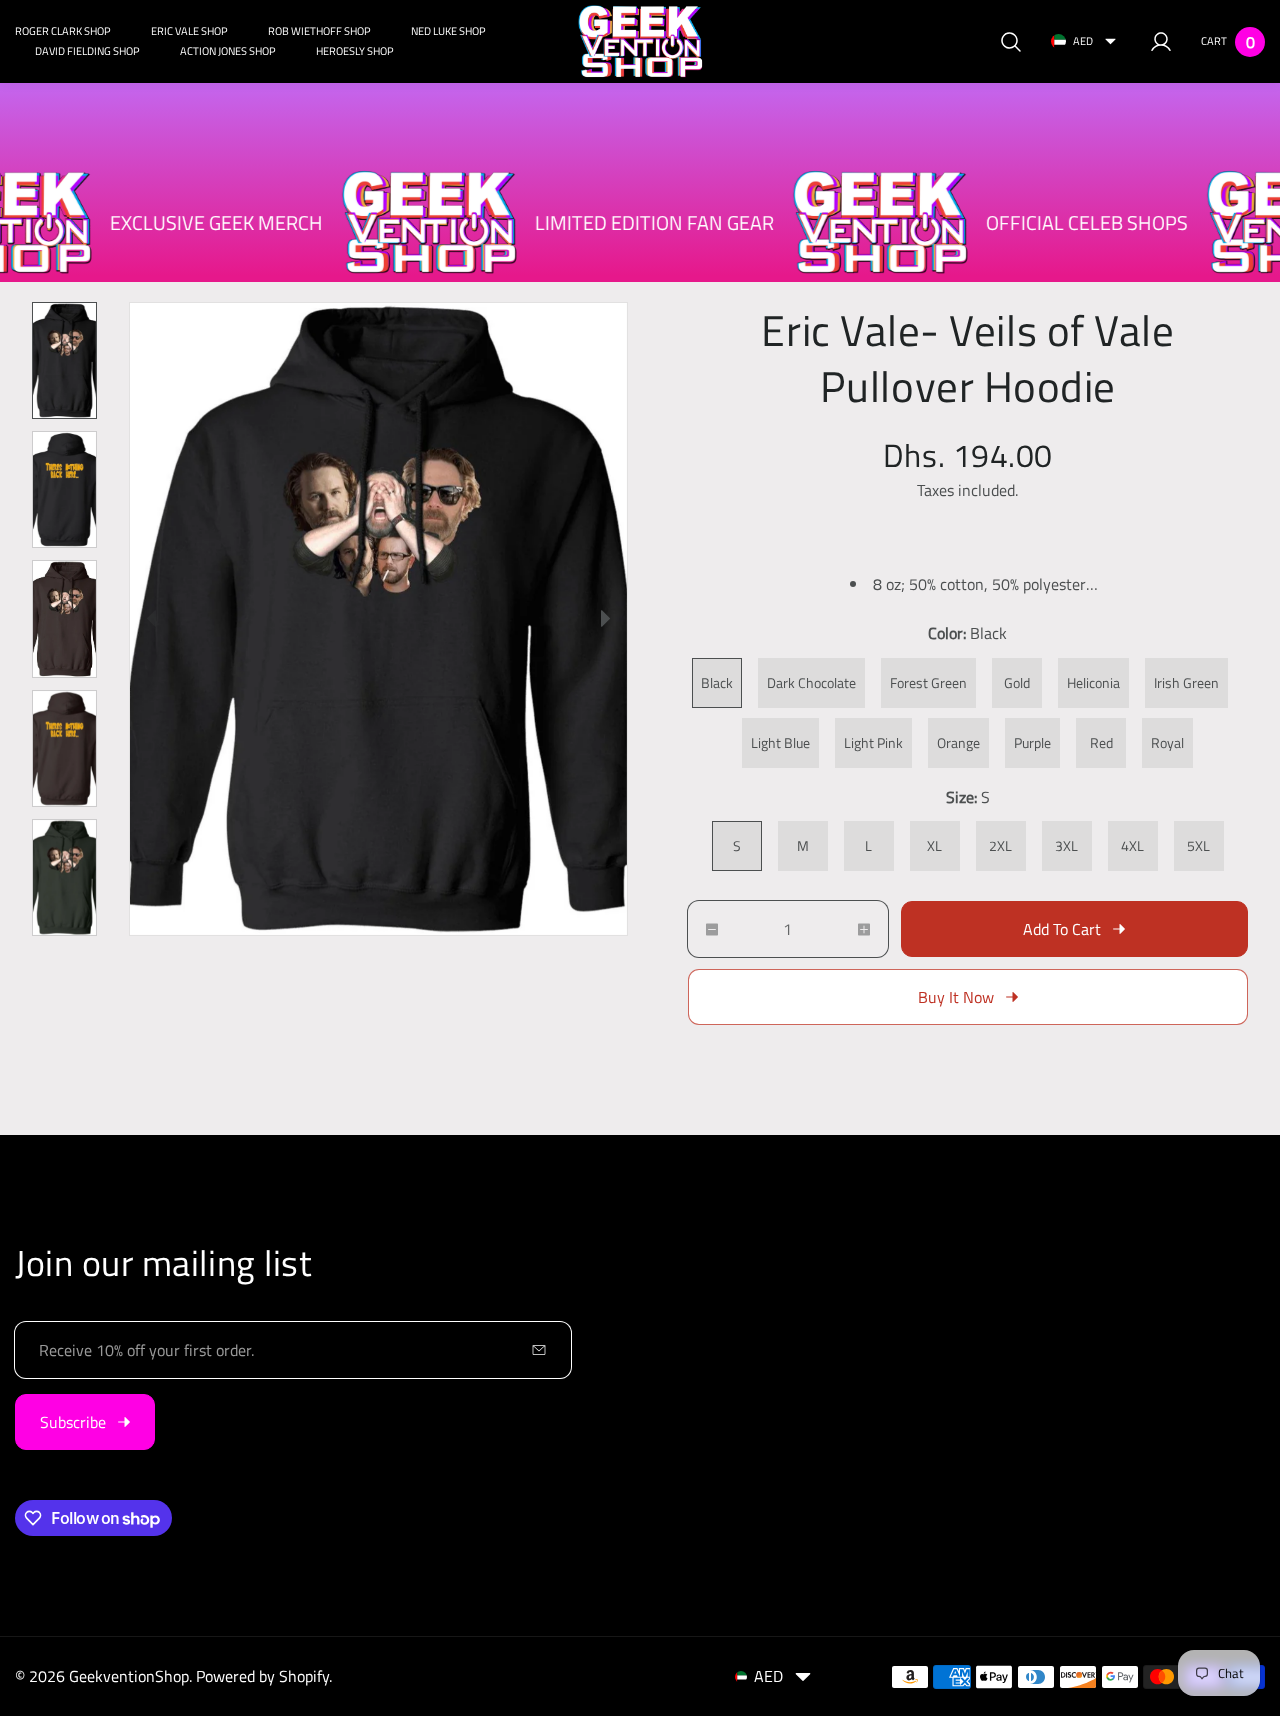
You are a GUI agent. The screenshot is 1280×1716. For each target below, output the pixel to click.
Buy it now (956, 997)
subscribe (73, 1422)
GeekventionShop (129, 1676)
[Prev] (151, 618)
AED (1083, 41)
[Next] (605, 618)
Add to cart (1062, 929)
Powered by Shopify (262, 1676)
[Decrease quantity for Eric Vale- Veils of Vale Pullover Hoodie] (703, 929)
